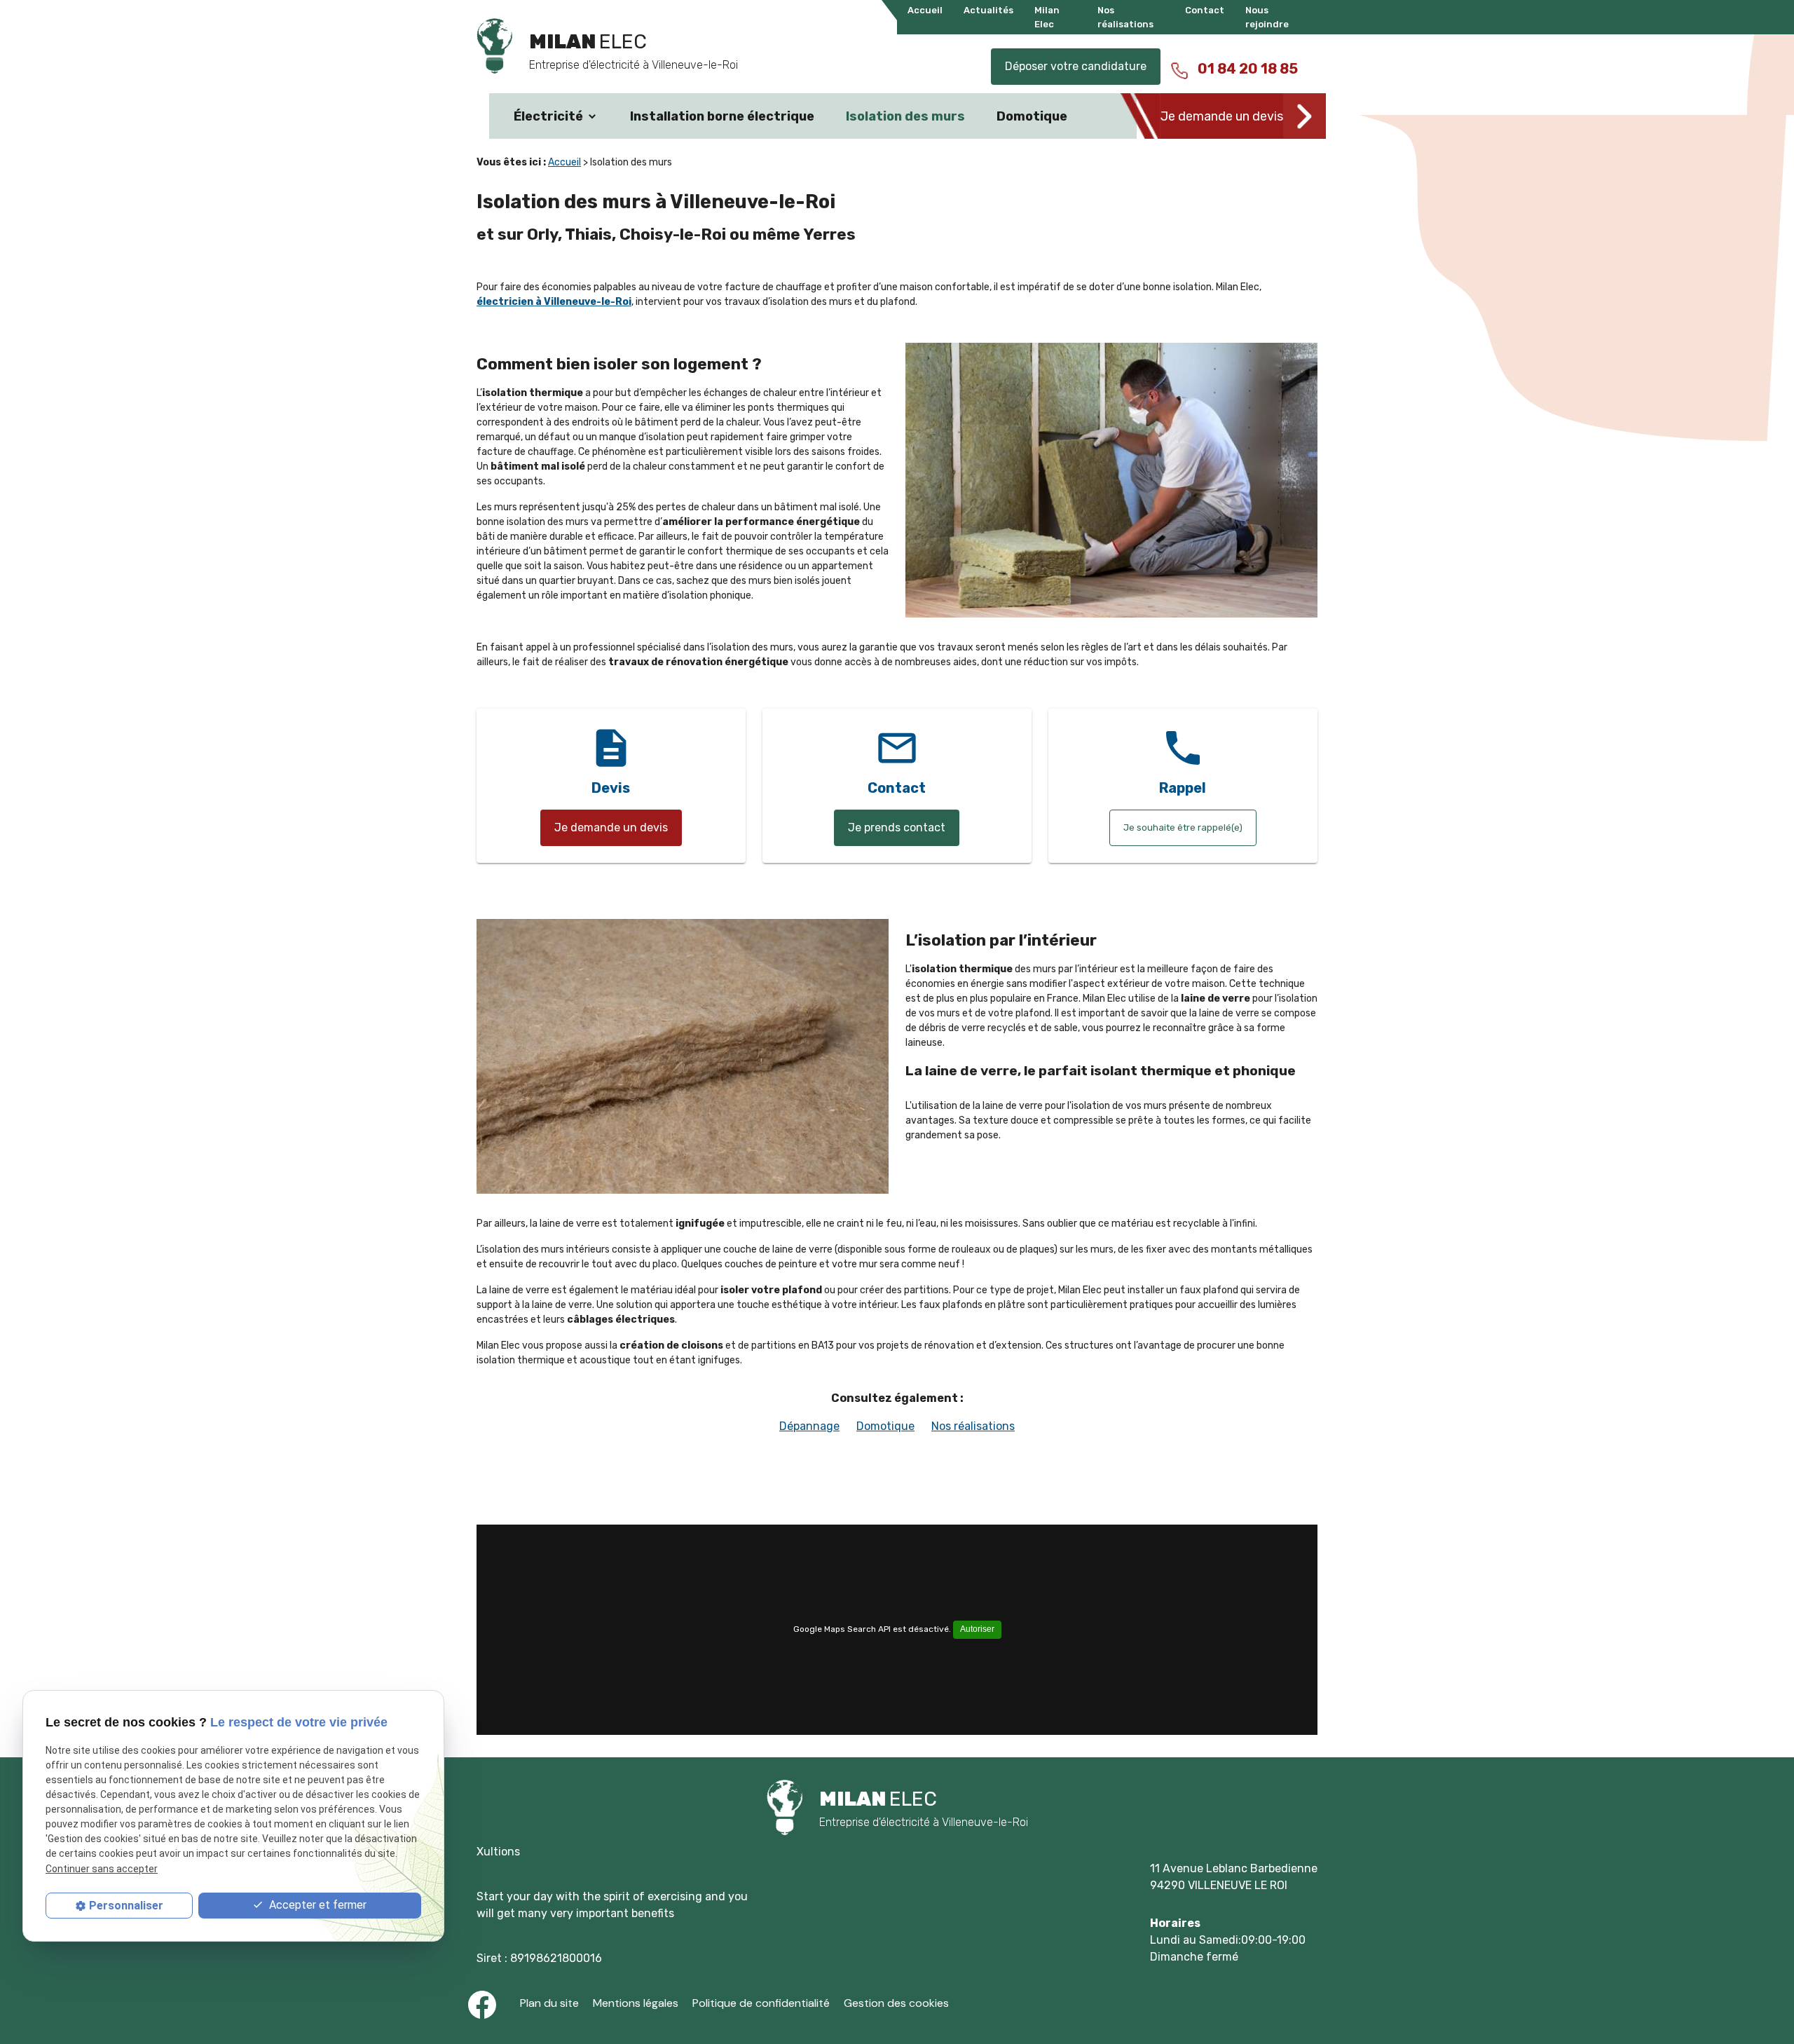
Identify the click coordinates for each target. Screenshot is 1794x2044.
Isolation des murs (905, 116)
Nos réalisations (973, 1426)
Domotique (1032, 116)
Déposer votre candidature (1076, 66)
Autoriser (977, 1629)
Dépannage (809, 1426)
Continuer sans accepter (102, 1869)
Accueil (925, 10)
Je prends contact (897, 827)
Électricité (548, 116)
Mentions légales (636, 2003)
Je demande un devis (1222, 116)
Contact (1205, 10)
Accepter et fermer (316, 1905)
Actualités (988, 10)
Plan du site (549, 2003)
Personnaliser (126, 1906)
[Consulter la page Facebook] (482, 2005)
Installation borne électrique (722, 116)
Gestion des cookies (896, 2003)
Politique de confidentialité (761, 2003)
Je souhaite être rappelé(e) (1183, 827)
